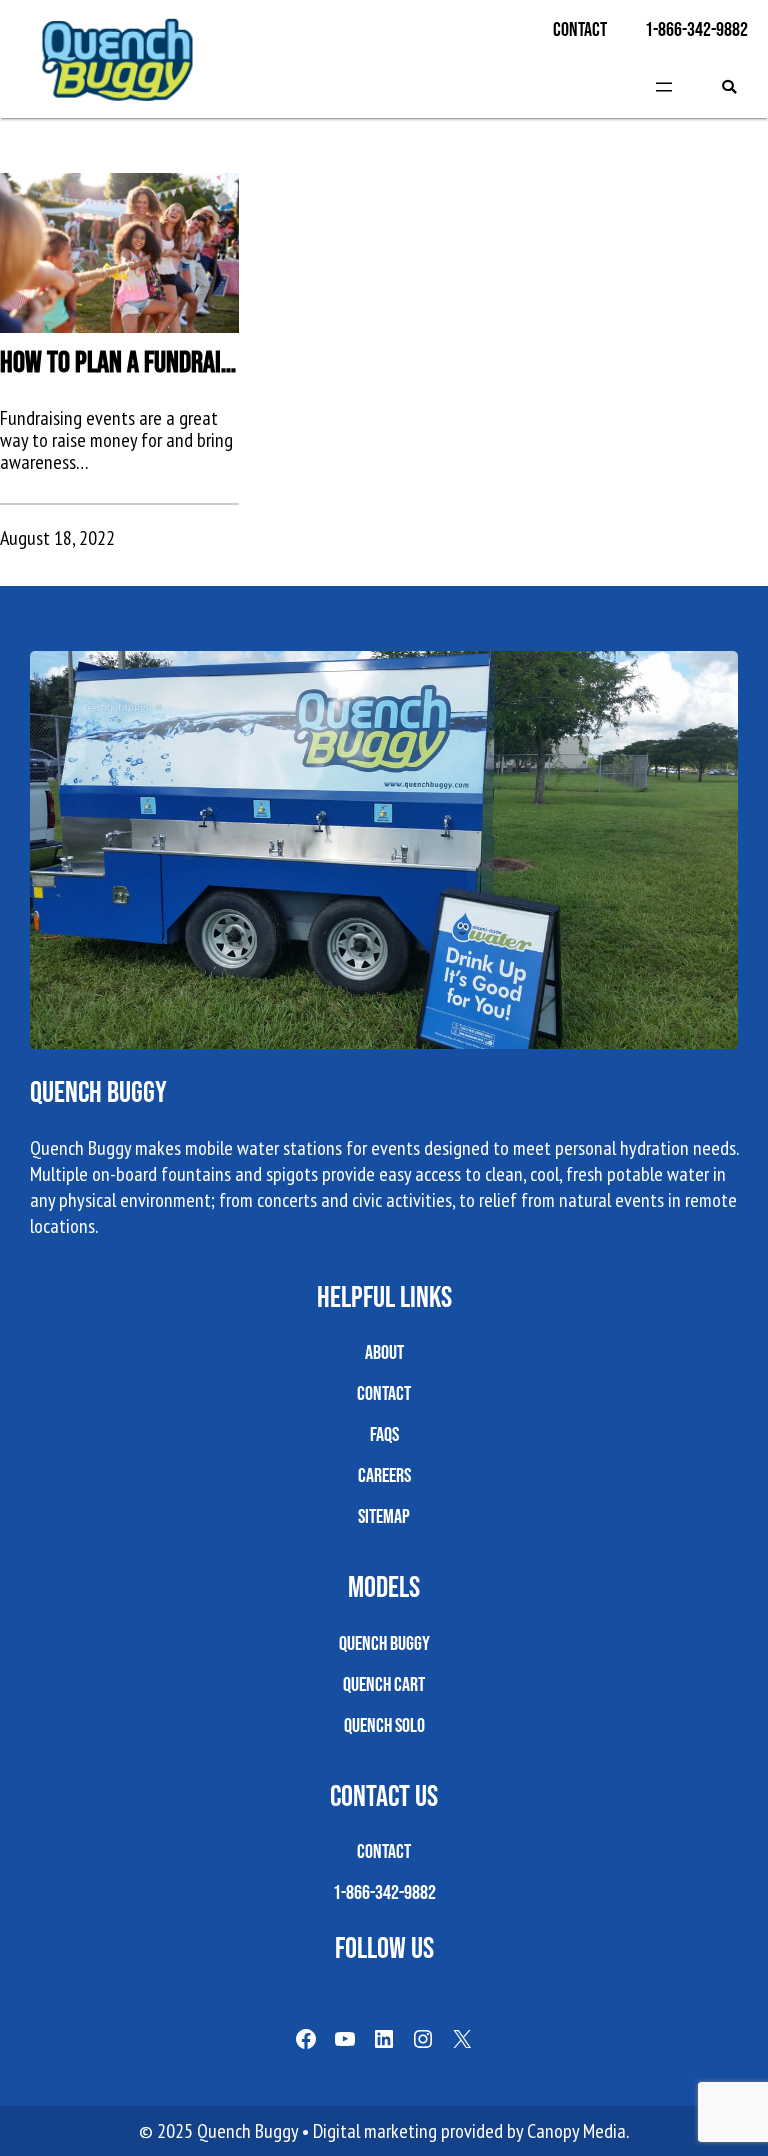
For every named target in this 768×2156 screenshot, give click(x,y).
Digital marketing (375, 2131)
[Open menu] (664, 87)
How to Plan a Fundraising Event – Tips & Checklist (119, 362)
